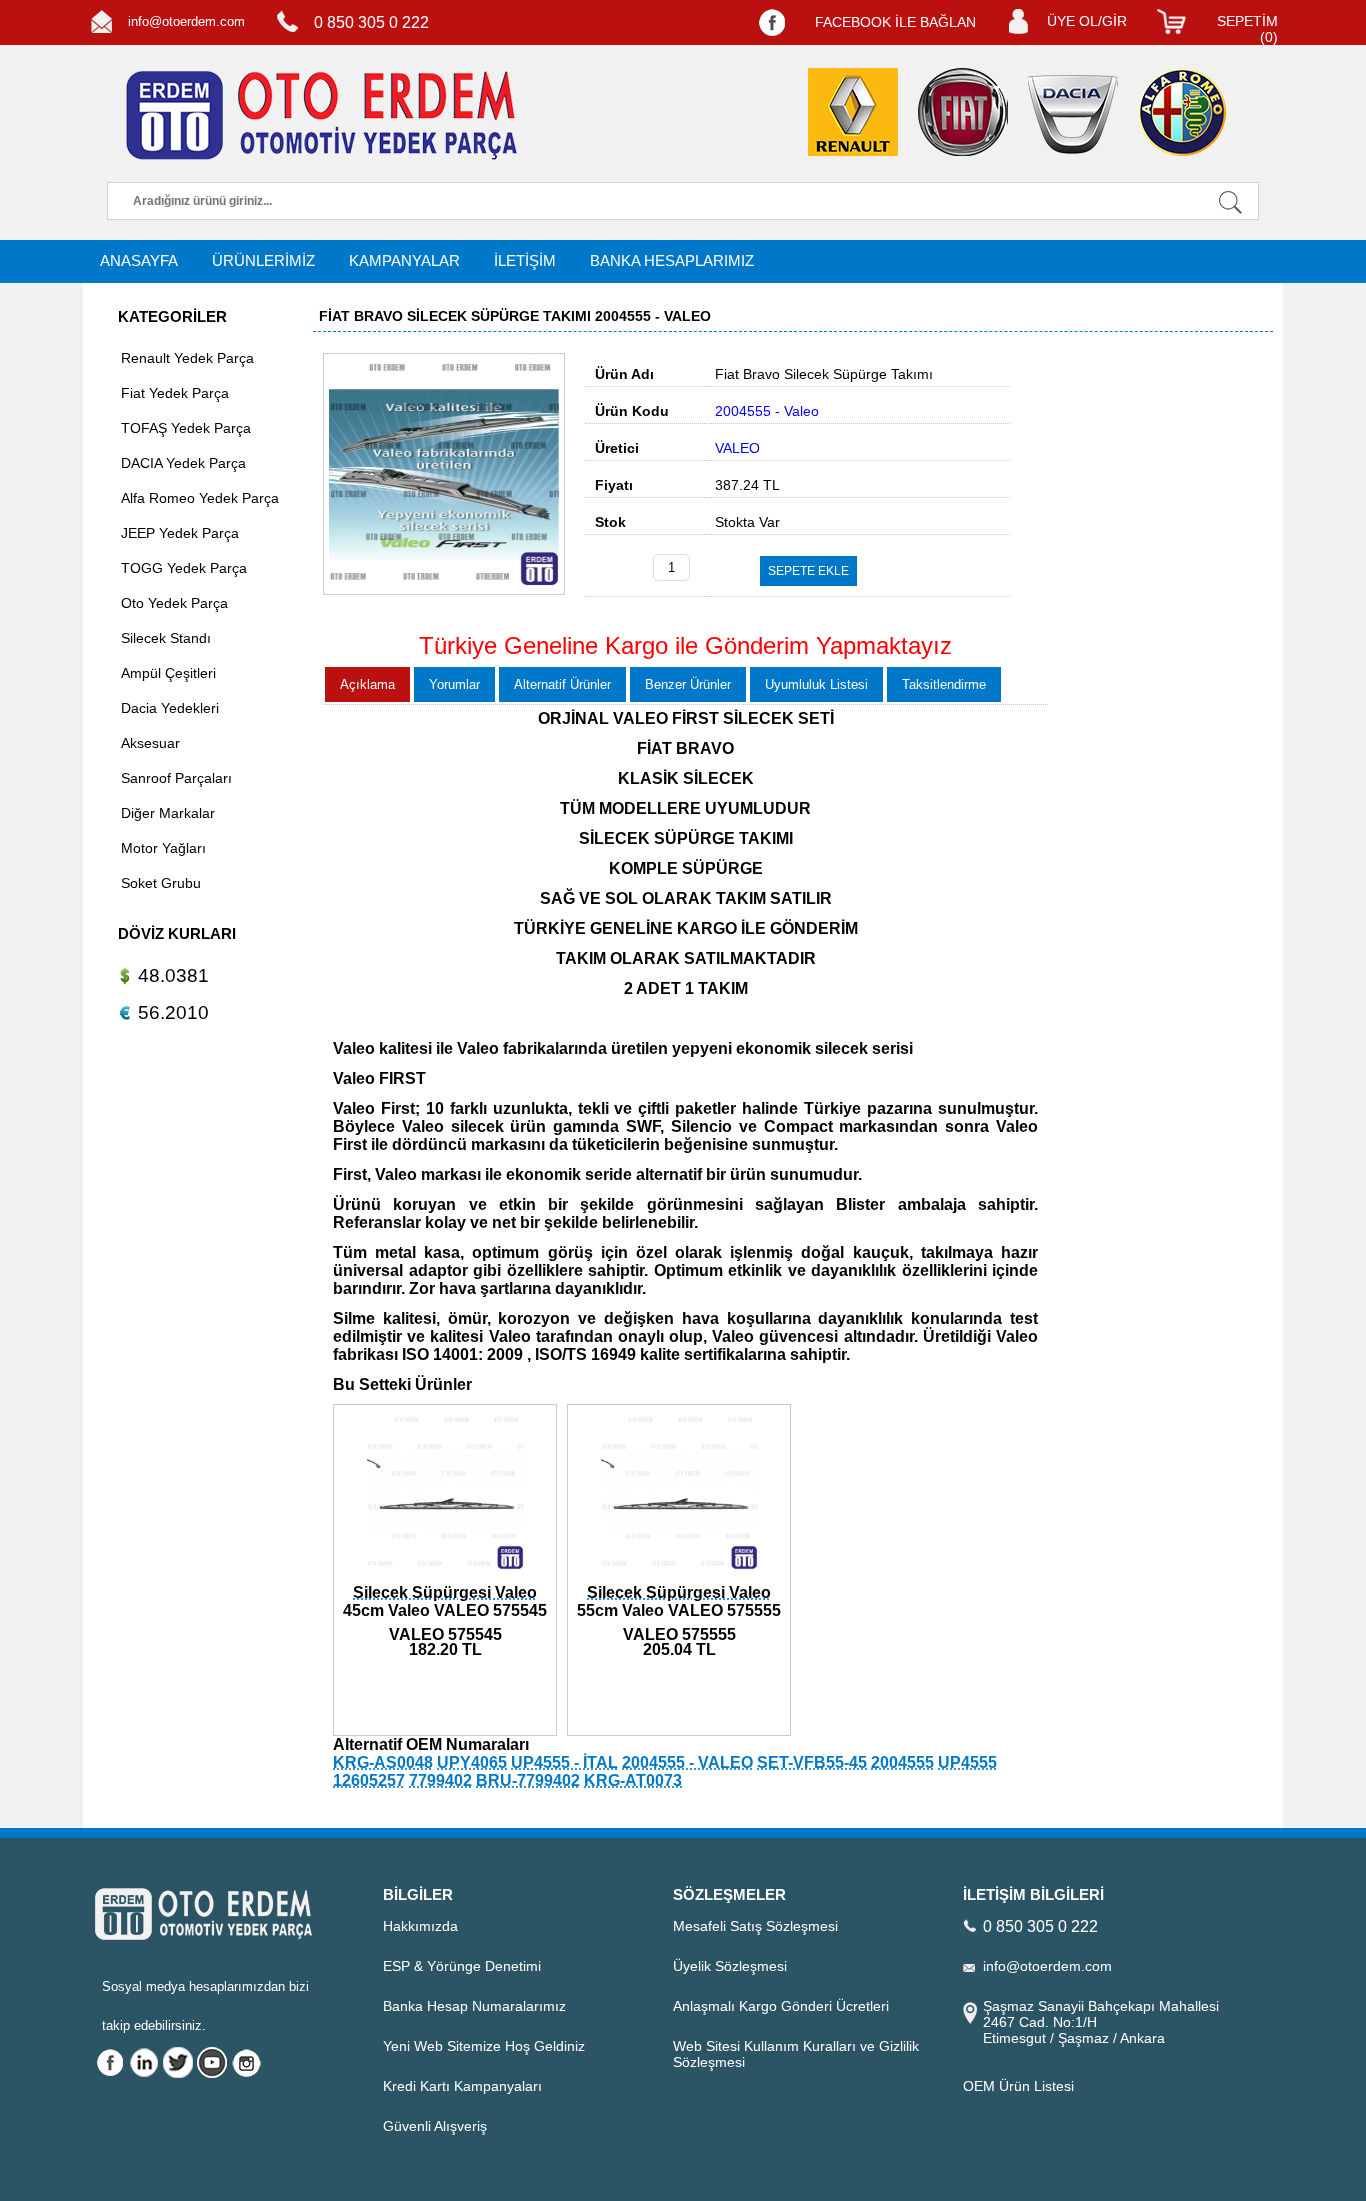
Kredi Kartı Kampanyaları (462, 2086)
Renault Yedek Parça (187, 358)
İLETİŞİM (525, 260)
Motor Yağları (163, 848)
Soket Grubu (161, 883)
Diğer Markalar (168, 813)
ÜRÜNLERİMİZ (263, 260)
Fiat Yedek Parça (175, 393)
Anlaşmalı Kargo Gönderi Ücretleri (781, 2006)
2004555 (902, 1762)
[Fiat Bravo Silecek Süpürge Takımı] (444, 590)
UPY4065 (472, 1762)
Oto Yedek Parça (174, 603)
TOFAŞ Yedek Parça (186, 428)
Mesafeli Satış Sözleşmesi (755, 1926)
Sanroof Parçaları (176, 778)
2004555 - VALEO (687, 1762)
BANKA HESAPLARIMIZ (672, 260)
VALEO (737, 448)
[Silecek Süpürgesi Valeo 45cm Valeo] (445, 1574)
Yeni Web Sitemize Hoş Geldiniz (484, 2046)
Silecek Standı (166, 638)
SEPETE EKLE (808, 571)
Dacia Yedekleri (170, 708)
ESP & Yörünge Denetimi (462, 1966)
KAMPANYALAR (404, 260)
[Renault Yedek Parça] (853, 112)
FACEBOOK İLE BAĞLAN (895, 22)
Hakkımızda (420, 1926)
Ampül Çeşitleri (168, 673)
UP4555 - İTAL (564, 1762)
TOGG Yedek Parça (184, 568)
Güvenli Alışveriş (435, 2126)
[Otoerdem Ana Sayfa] (318, 116)
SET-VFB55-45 (812, 1762)
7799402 (440, 1780)
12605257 (369, 1780)
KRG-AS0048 (383, 1762)
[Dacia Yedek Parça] (1073, 114)
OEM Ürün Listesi (1018, 2086)
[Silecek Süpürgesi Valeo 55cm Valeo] (679, 1574)
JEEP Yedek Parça (180, 533)
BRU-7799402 (528, 1780)
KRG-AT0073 (633, 1780)
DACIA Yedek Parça (183, 463)
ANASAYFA (139, 260)
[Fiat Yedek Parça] (963, 112)
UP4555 (967, 1762)
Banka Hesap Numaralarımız (474, 2006)
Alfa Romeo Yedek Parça (200, 498)
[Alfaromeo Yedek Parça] (1183, 112)
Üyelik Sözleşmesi (730, 1966)
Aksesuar (150, 743)
